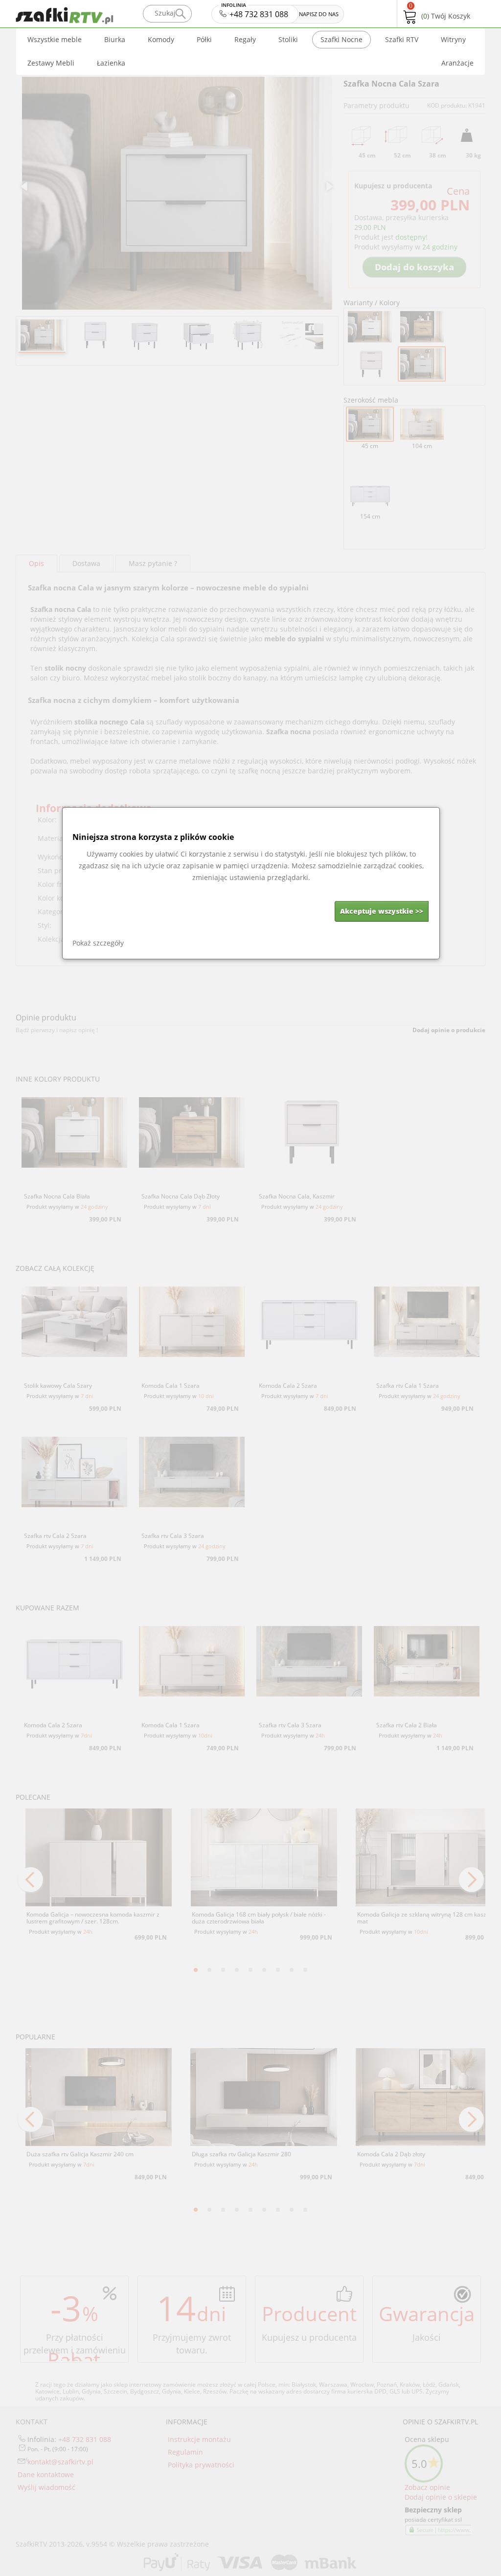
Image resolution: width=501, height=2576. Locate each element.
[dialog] (251, 883)
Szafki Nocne (342, 39)
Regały (245, 39)
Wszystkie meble (55, 39)
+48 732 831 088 (256, 12)
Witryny (453, 39)
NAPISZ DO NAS (319, 14)
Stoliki (288, 39)
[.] (180, 14)
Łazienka (111, 63)
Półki (204, 39)
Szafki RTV (402, 39)
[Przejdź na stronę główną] (77, 13)
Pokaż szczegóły (98, 943)
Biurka (115, 39)
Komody (161, 39)
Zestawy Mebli (51, 63)
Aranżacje (457, 63)
